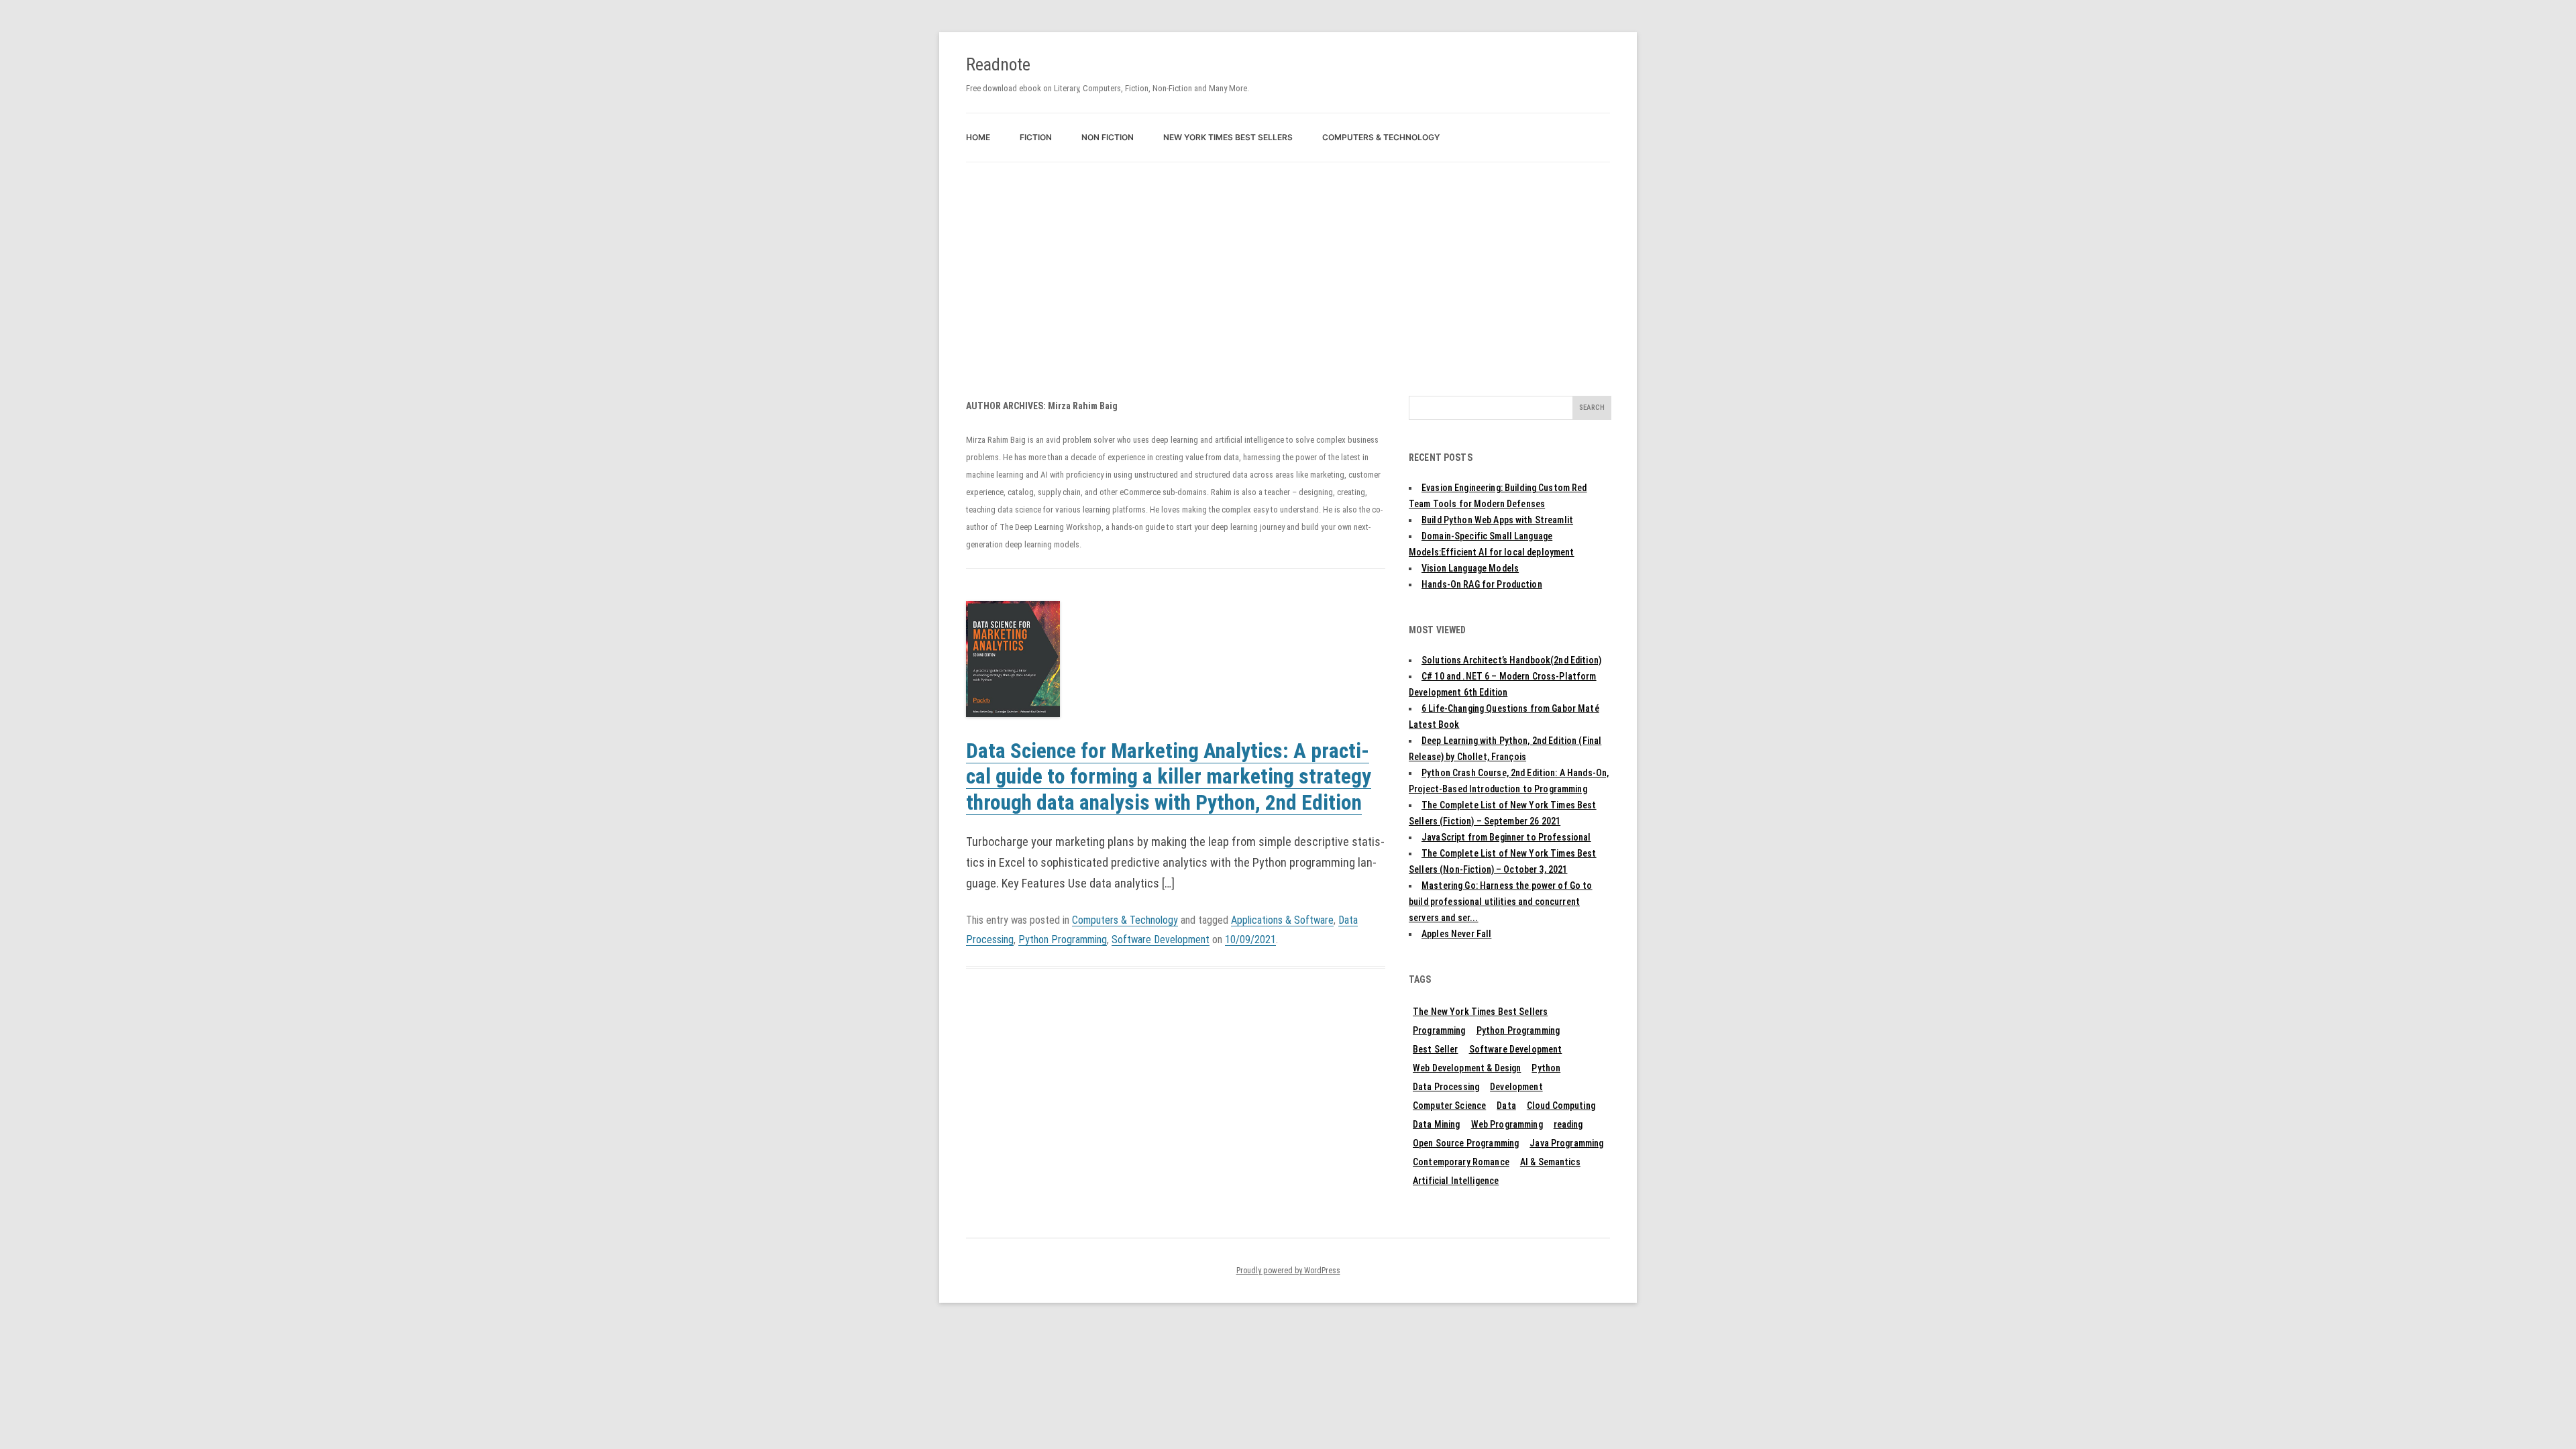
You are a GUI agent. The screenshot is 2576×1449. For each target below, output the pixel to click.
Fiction (1036, 137)
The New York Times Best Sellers (1480, 1012)
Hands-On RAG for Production (1482, 584)
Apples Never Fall (1456, 934)
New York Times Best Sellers (1228, 137)
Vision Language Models (1470, 568)
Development (1516, 1087)
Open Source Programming (1466, 1143)
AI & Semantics (1550, 1162)
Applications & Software (1282, 920)
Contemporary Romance (1461, 1162)
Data (1506, 1106)
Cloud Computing (1561, 1106)
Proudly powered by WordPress (1288, 1271)
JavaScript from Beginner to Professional (1506, 837)
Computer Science (1449, 1106)
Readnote (998, 64)
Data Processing (1446, 1087)
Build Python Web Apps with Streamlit (1497, 520)
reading (1568, 1124)
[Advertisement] (1288, 263)
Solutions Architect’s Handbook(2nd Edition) (1511, 660)
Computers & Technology (1381, 137)
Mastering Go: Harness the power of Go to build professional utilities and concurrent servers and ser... (1501, 902)
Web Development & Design (1467, 1068)
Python (1546, 1068)
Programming (1439, 1030)
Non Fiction (1108, 137)
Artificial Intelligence (1456, 1181)
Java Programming (1566, 1143)
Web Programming (1507, 1124)
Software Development (1161, 940)
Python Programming (1063, 940)
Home (978, 137)
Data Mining (1437, 1124)
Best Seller (1436, 1049)
